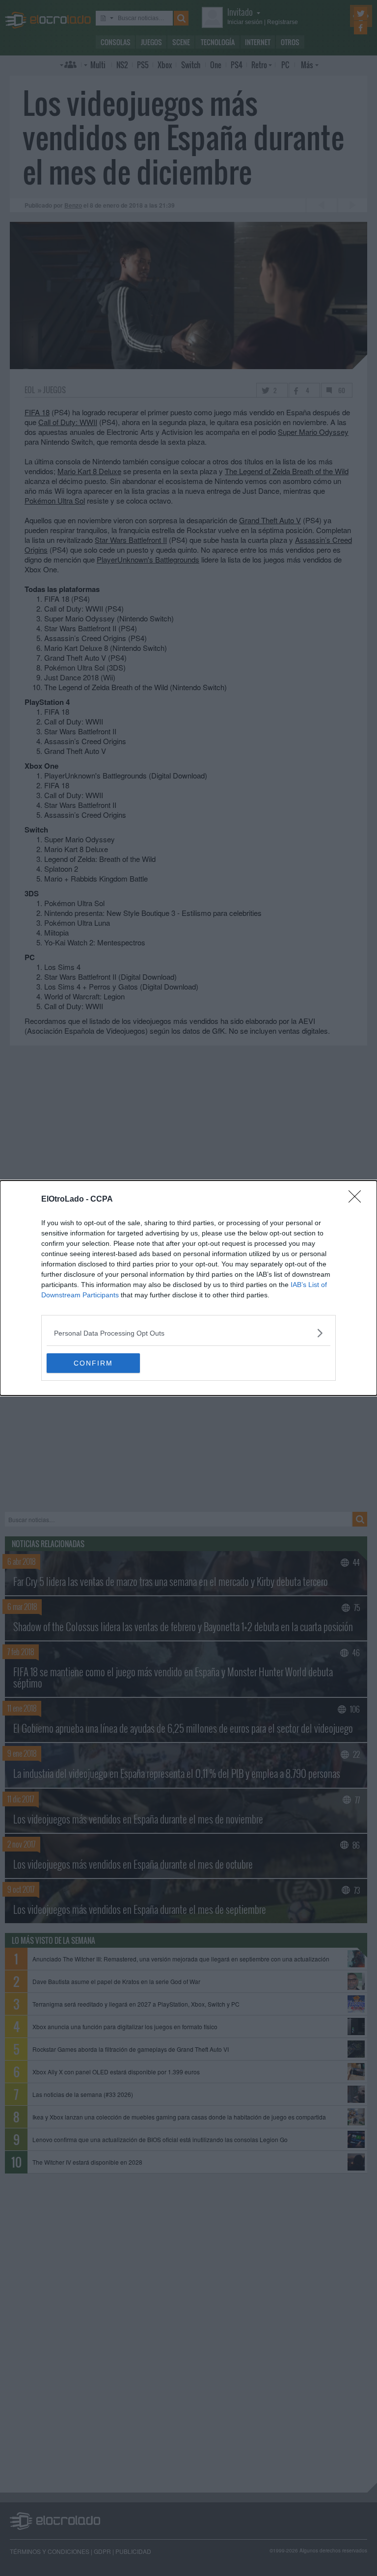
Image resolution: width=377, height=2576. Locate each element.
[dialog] (188, 1288)
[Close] (358, 1200)
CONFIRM (93, 1363)
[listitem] (188, 1333)
